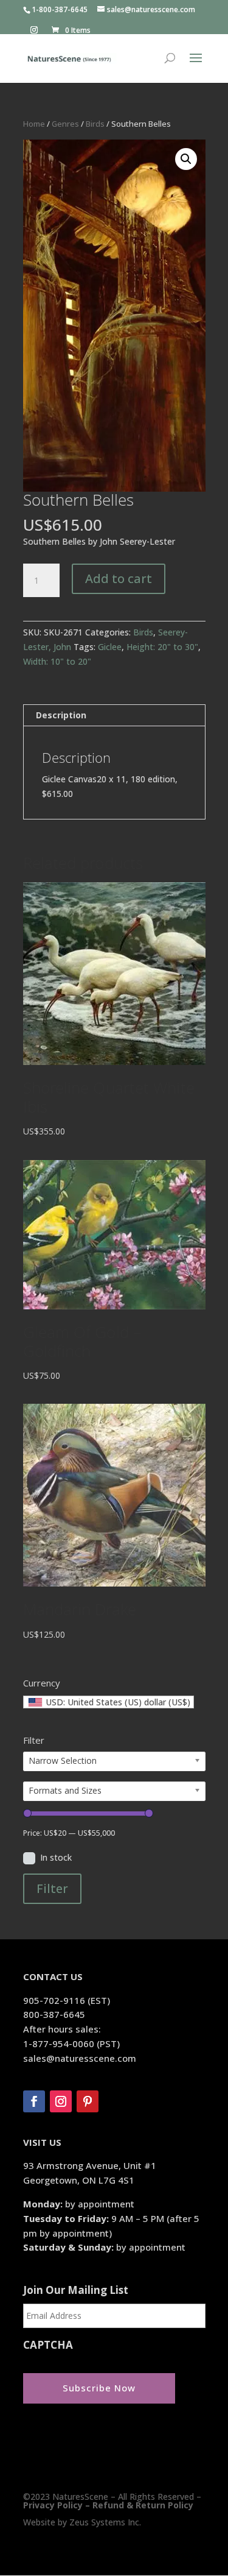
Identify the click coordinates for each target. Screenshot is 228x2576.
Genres (65, 124)
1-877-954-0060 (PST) (71, 2043)
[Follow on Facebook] (34, 2101)
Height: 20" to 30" (162, 647)
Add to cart (119, 579)
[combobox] (109, 1702)
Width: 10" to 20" (57, 661)
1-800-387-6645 (60, 9)
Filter (52, 1888)
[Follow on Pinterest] (88, 2101)
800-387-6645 (54, 2014)
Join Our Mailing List (76, 2290)
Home (34, 124)
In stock (56, 1857)
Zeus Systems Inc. (105, 2522)
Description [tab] (61, 715)
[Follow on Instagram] (61, 2101)
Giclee (110, 647)
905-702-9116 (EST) (67, 2000)
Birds (95, 124)
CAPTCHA (48, 2345)
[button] (186, 159)
